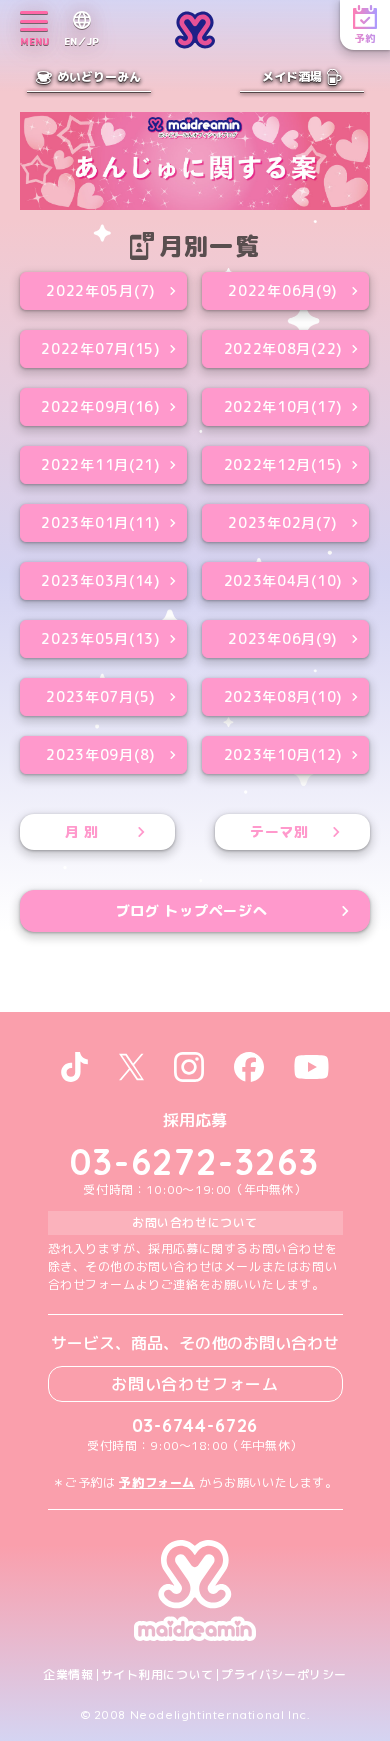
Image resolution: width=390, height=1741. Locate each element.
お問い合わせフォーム (195, 1384)
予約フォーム (157, 1482)
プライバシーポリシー (284, 1675)
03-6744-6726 (195, 1425)
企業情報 (68, 1675)
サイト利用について (157, 1675)
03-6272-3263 (195, 1161)
